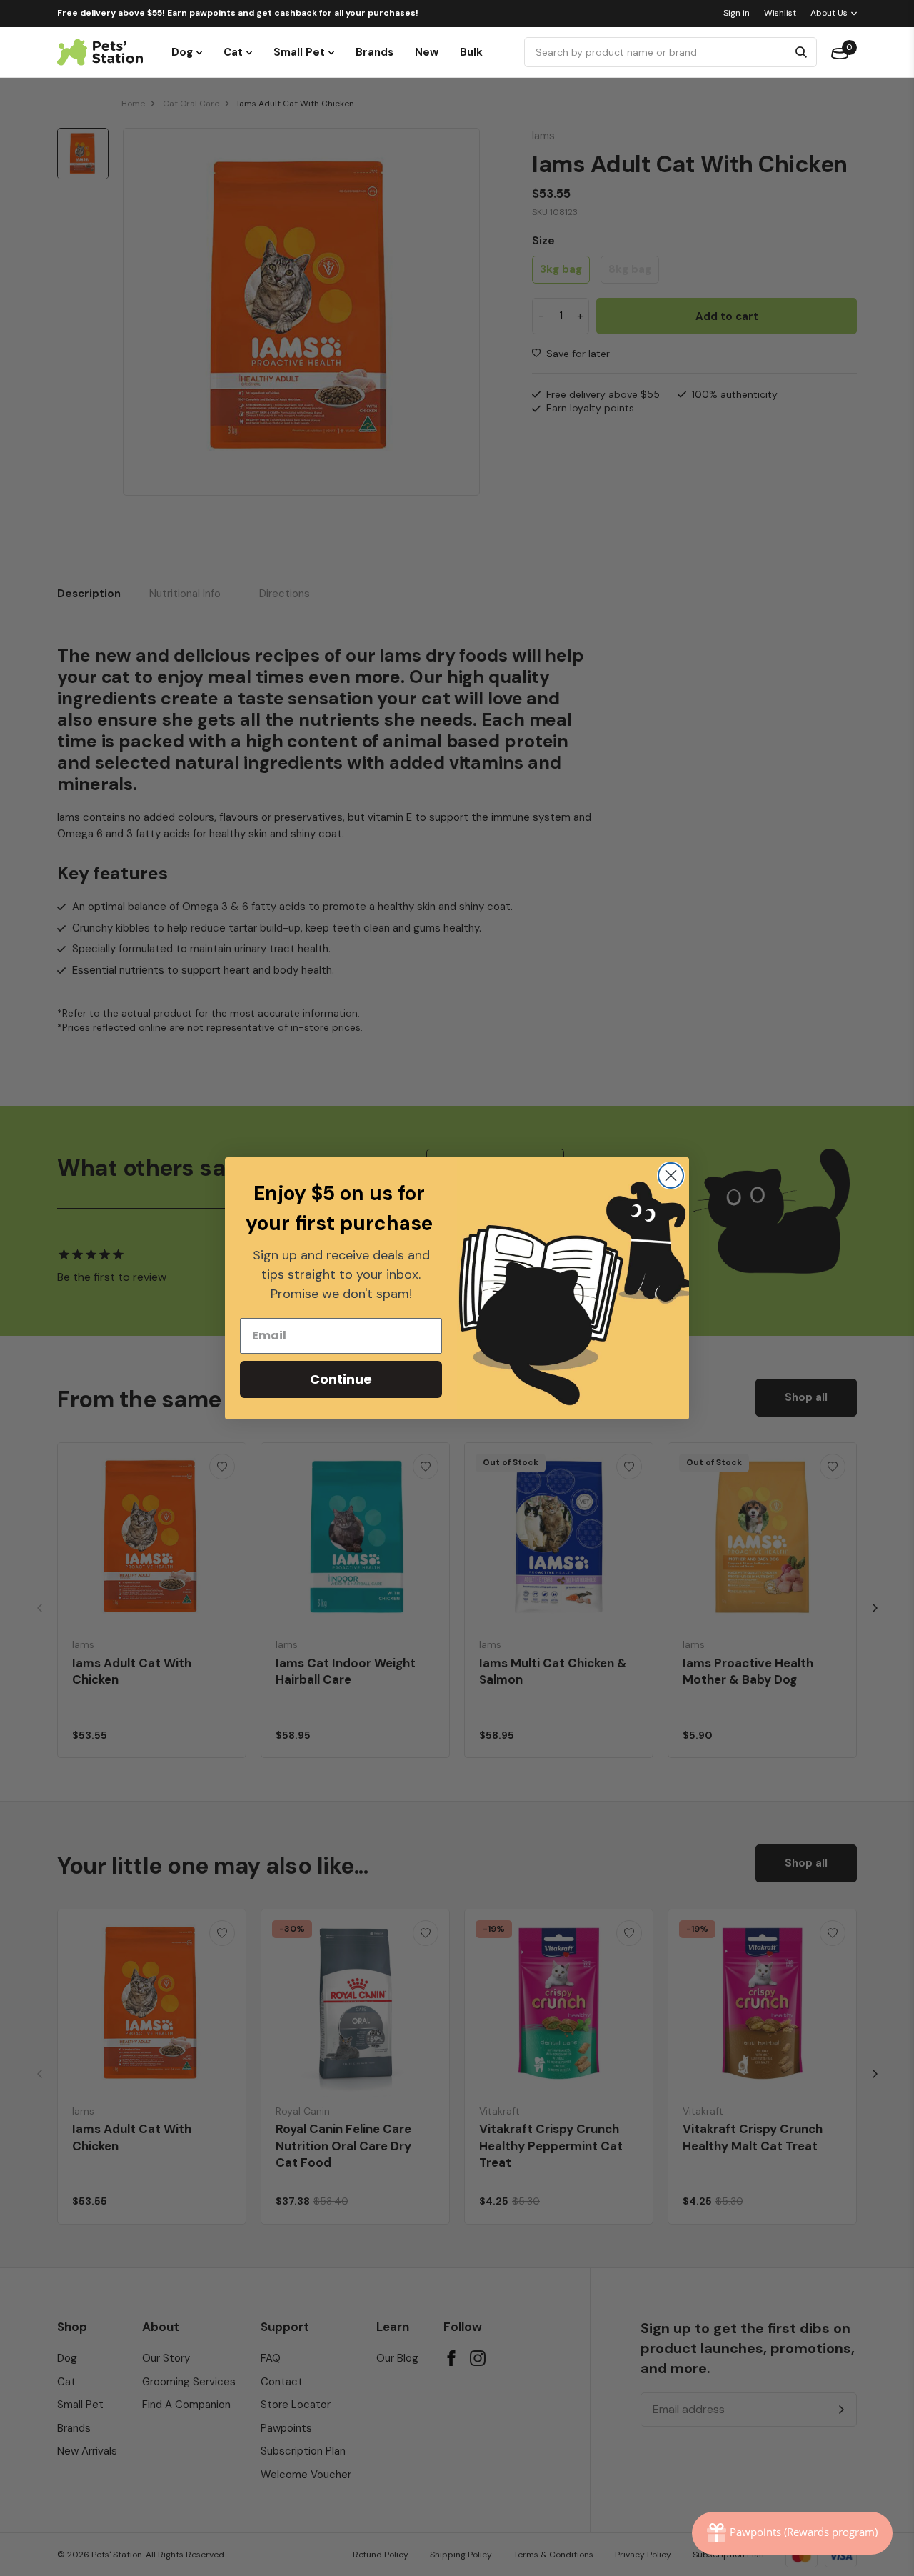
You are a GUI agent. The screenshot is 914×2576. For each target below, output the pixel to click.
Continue (341, 1379)
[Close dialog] (671, 1175)
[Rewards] (792, 2533)
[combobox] (658, 52)
